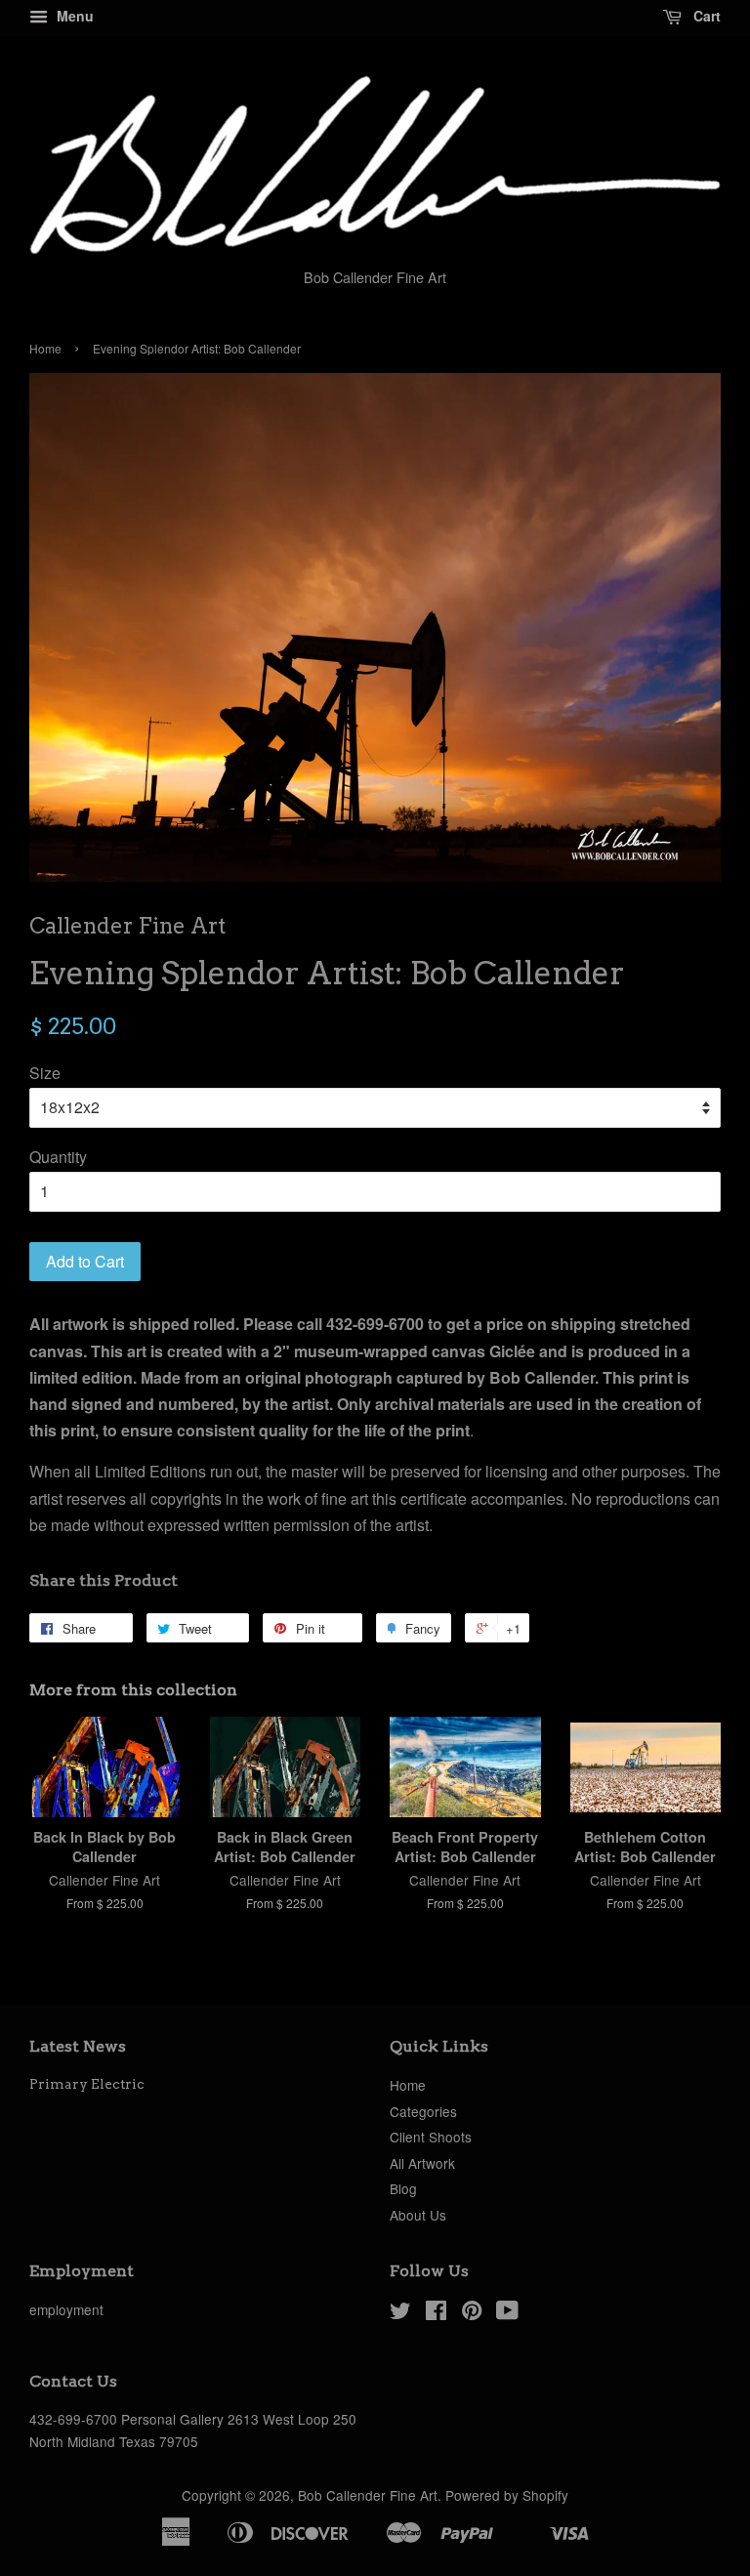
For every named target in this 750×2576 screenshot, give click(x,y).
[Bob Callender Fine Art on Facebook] (436, 2313)
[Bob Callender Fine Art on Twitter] (400, 2313)
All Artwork (422, 2163)
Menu (73, 16)
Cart (705, 16)
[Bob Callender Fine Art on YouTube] (507, 2313)
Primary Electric (87, 2084)
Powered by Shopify (507, 2495)
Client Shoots (431, 2137)
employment (66, 2309)
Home (45, 348)
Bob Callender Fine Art (368, 2495)
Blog (403, 2188)
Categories (423, 2111)
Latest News (78, 2046)
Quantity (58, 1157)
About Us (418, 2215)
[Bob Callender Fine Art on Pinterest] (472, 2313)
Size (45, 1073)
